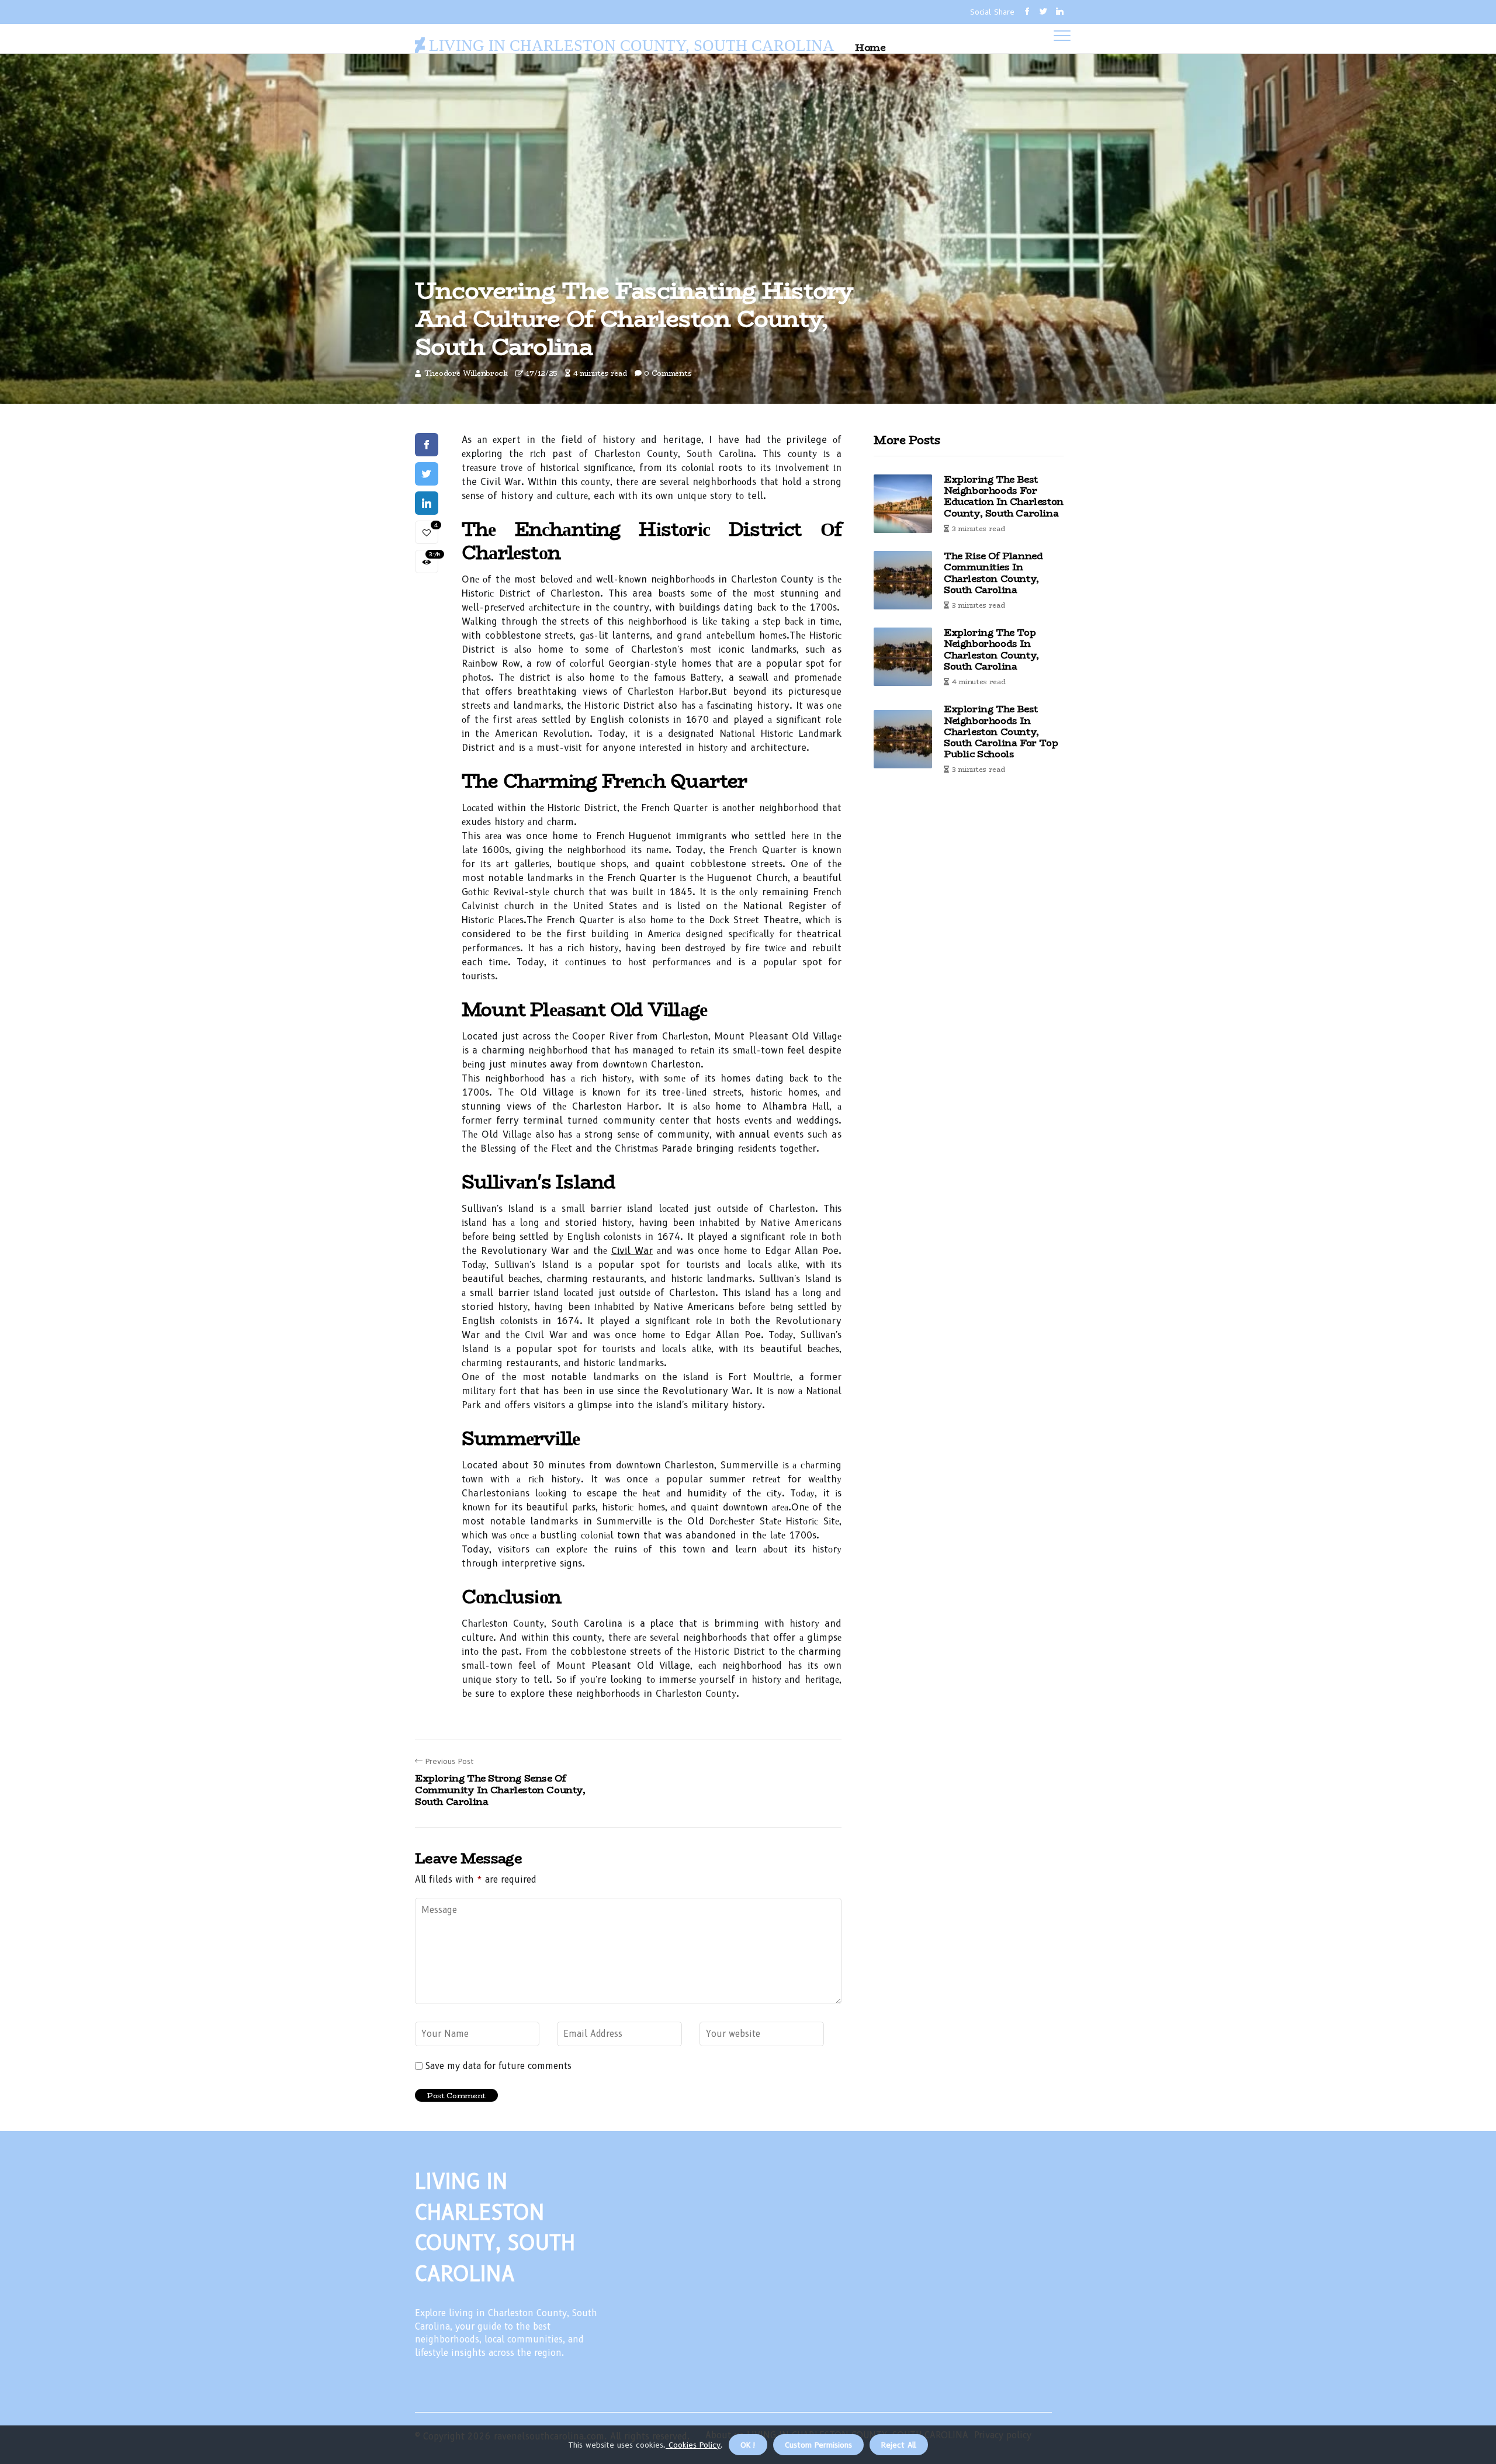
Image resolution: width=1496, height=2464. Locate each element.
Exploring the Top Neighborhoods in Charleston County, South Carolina (991, 649)
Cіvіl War (632, 1251)
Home (870, 47)
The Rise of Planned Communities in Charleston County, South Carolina (993, 573)
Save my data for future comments (498, 2066)
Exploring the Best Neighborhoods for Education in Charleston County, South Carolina (1004, 496)
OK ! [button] (748, 2445)
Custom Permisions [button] (818, 2445)
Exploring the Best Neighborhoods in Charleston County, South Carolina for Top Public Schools (1001, 732)
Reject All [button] (899, 2445)
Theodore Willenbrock (466, 373)
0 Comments (668, 373)
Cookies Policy (693, 2445)
